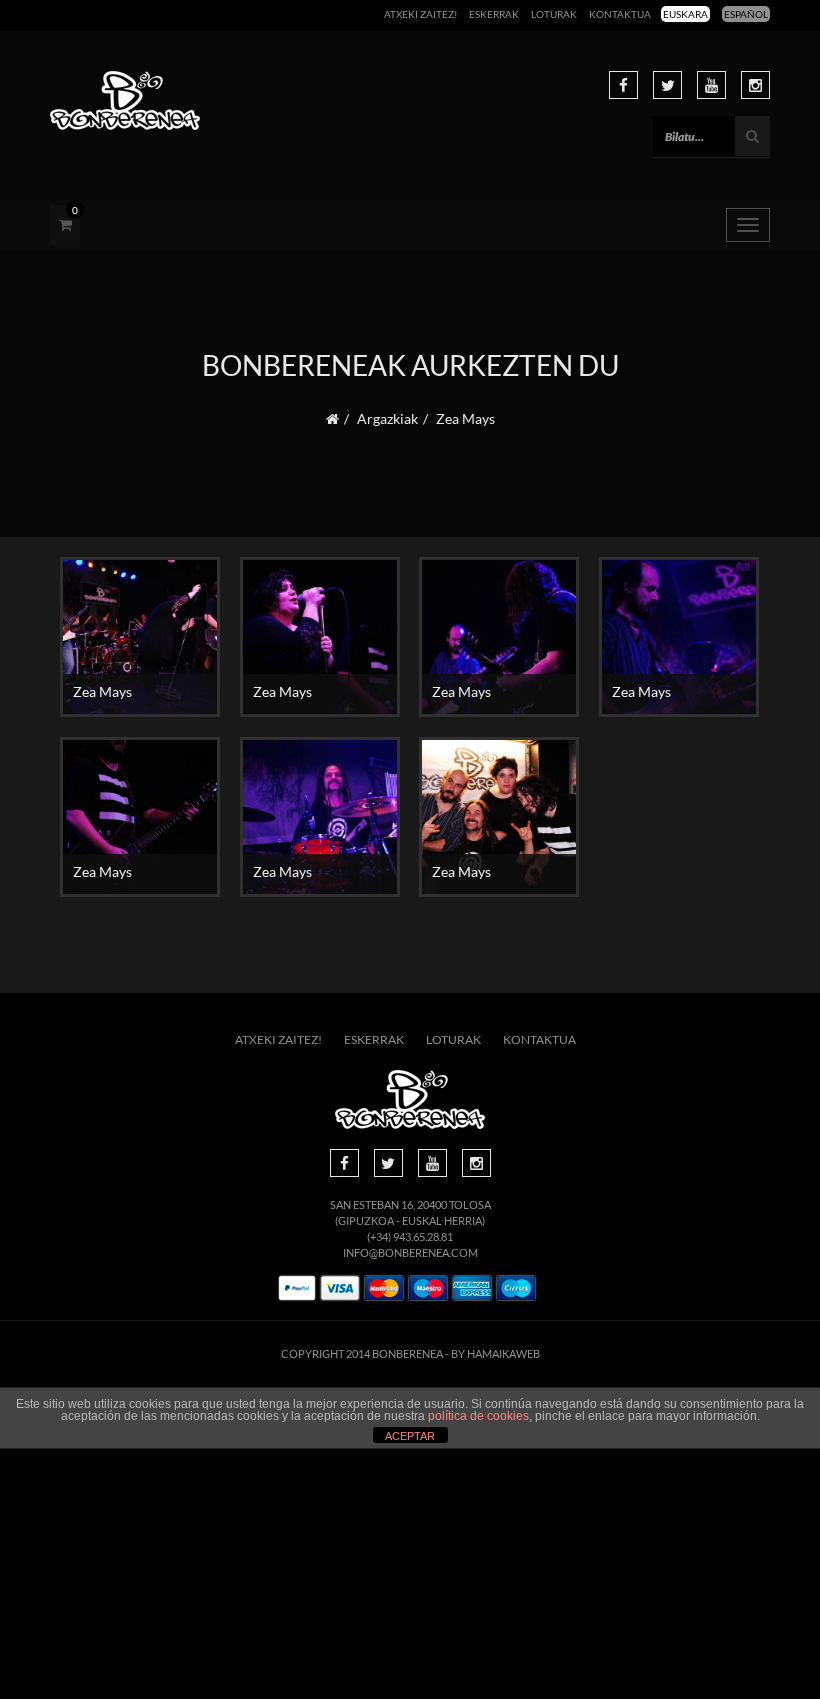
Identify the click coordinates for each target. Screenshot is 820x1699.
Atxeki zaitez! (420, 14)
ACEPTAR (410, 1436)
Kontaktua (620, 14)
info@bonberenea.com (410, 1252)
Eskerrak (494, 14)
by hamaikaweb (495, 1353)
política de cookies (478, 1416)
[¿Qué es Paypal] (297, 1288)
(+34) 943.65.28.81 (410, 1236)
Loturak (554, 14)
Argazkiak (387, 418)
